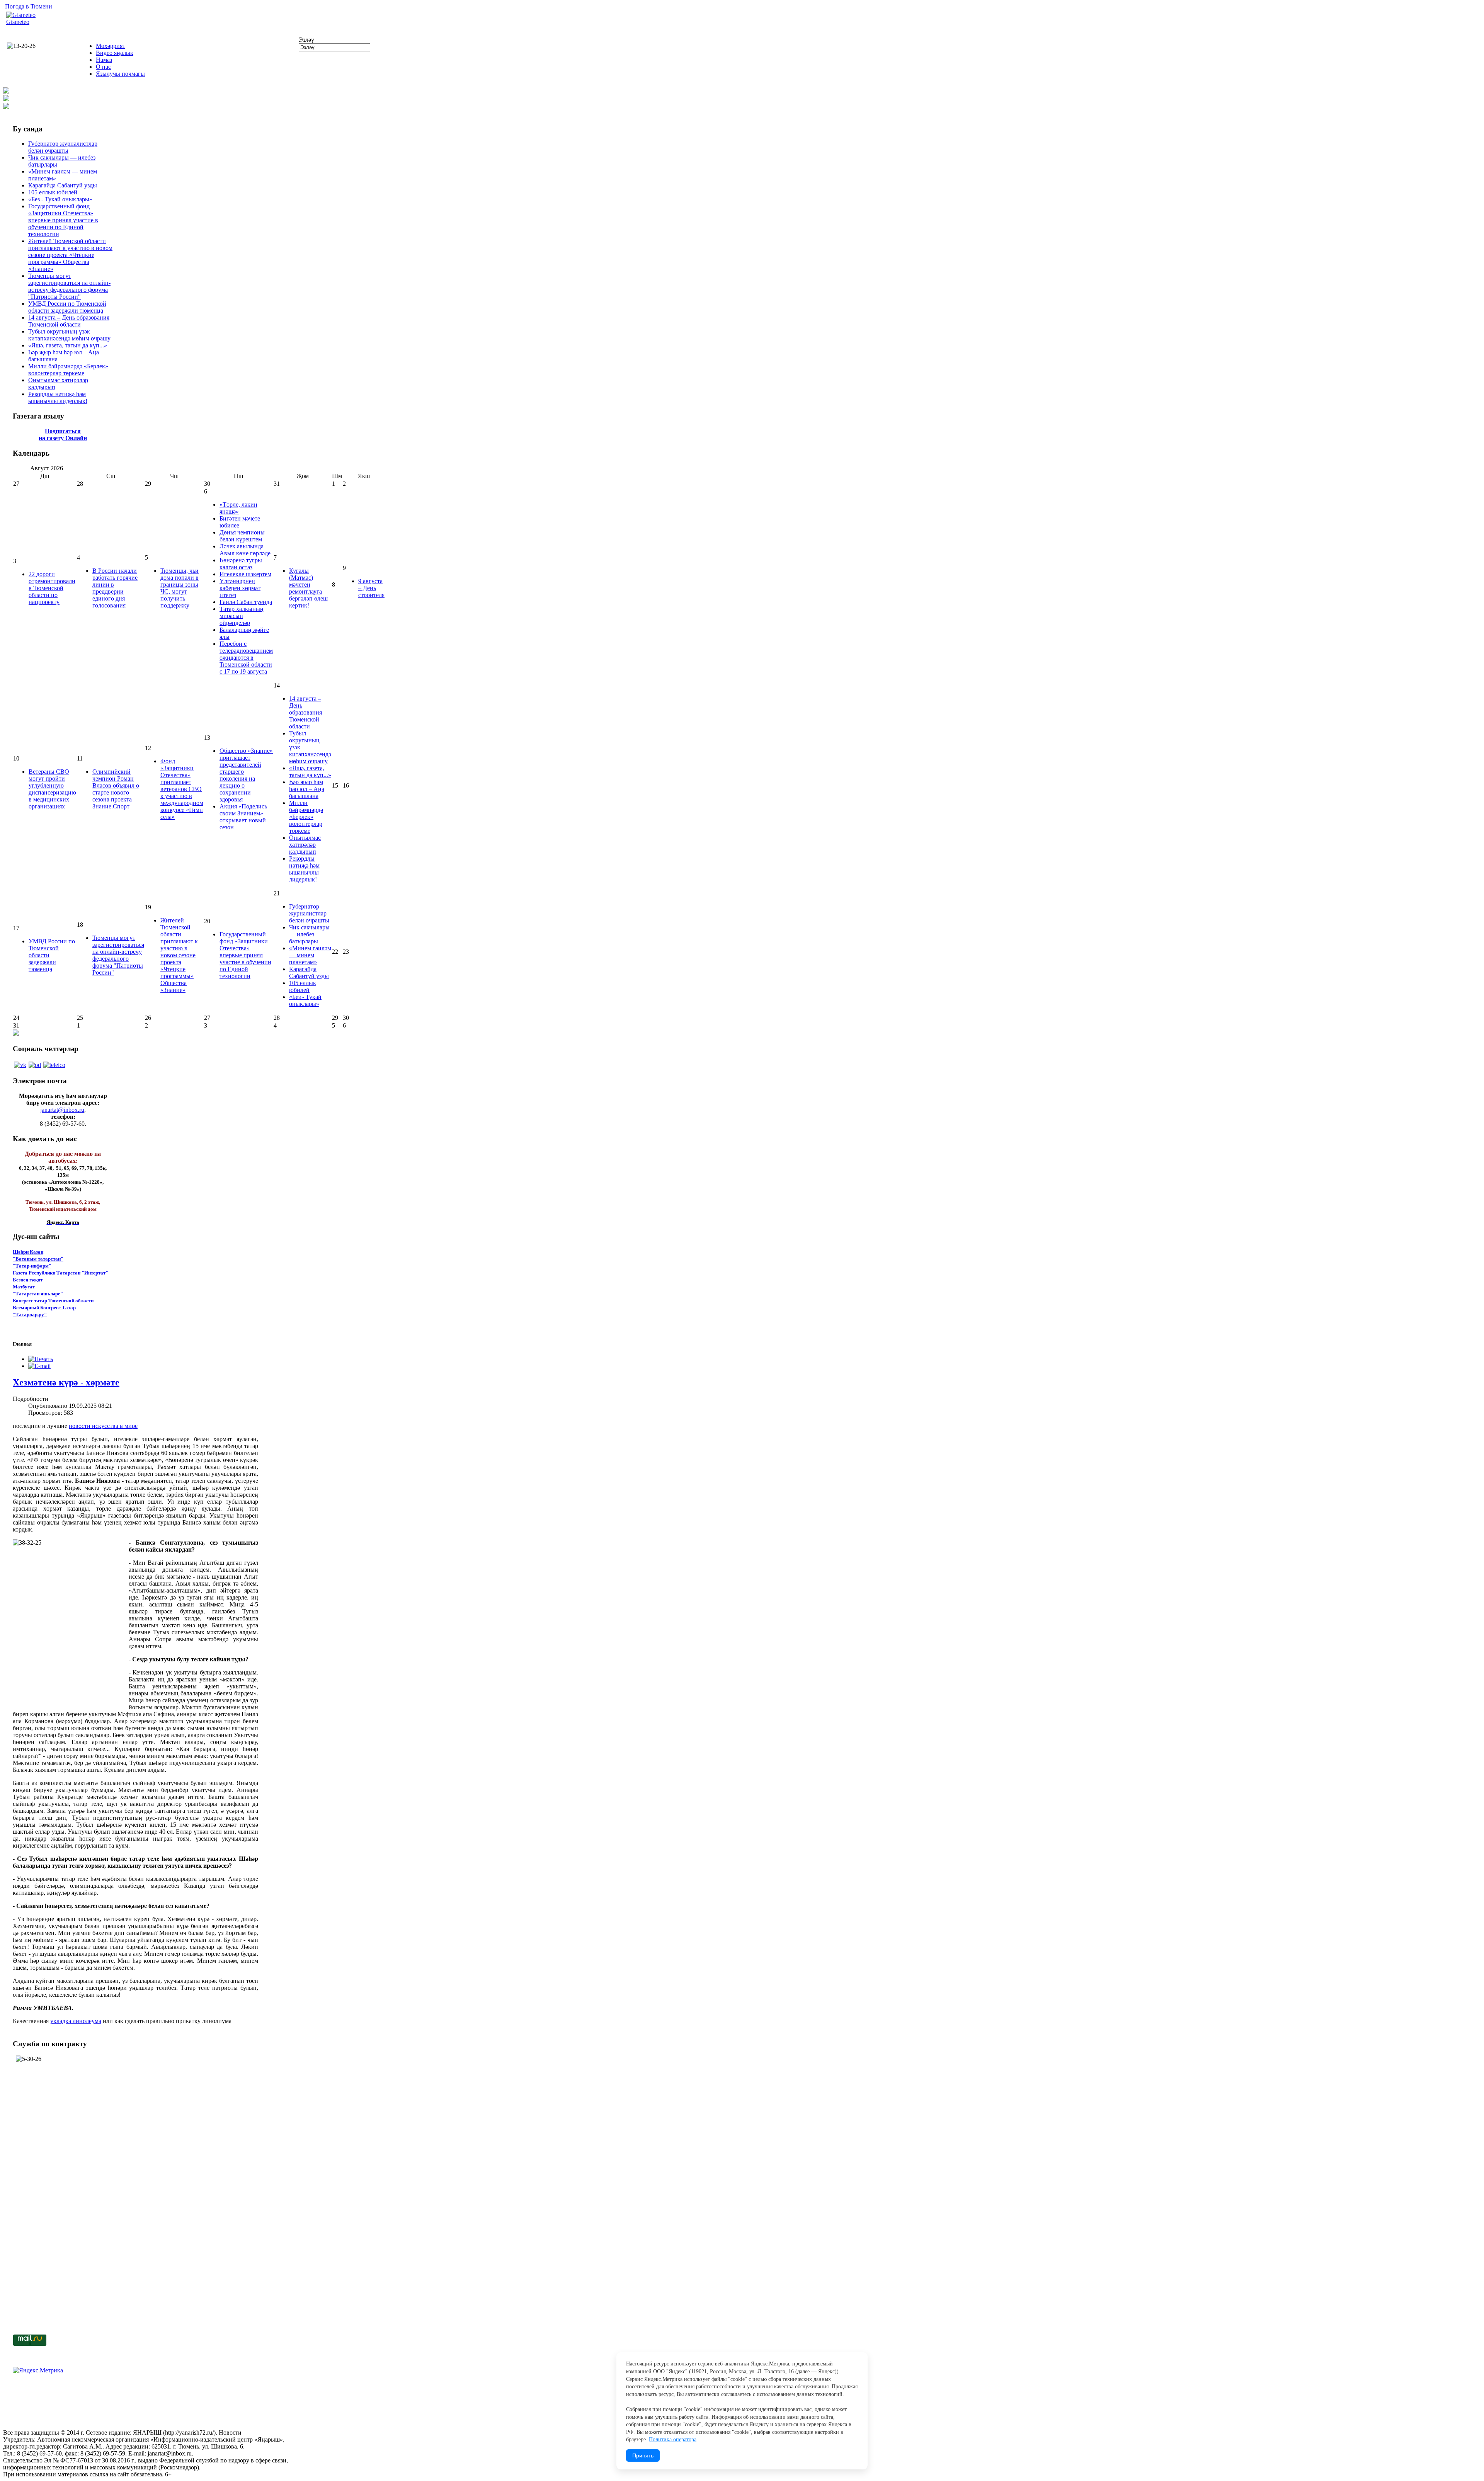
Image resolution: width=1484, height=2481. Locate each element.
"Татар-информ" (32, 1266)
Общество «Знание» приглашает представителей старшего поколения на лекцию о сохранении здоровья (246, 775)
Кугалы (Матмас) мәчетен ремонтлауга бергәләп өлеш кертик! (308, 588)
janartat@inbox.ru (62, 1110)
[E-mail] (39, 1366)
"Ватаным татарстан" (38, 1259)
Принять (643, 2455)
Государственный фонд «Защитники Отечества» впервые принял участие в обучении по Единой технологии (63, 220)
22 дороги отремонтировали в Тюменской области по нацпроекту (52, 588)
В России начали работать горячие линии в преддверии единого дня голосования (115, 588)
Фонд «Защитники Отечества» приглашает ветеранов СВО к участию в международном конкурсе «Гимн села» (182, 789)
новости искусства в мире (103, 1426)
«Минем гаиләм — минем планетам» (310, 955)
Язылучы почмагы (120, 74)
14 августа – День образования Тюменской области (69, 321)
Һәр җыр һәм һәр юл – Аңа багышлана (307, 789)
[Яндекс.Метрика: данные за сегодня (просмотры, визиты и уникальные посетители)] (38, 2370)
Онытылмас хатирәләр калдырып (305, 845)
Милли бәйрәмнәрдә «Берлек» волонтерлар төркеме (68, 370)
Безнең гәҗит (28, 1280)
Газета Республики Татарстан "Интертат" (60, 1273)
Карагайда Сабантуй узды (63, 185)
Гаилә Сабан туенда (246, 602)
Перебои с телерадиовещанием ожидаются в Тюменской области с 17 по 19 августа (246, 658)
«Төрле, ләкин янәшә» (238, 508)
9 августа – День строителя (371, 588)
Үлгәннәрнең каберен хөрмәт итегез (240, 588)
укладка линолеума (76, 2021)
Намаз (104, 60)
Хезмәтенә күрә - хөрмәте (66, 1382)
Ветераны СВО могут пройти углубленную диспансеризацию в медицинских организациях (52, 789)
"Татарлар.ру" (30, 1315)
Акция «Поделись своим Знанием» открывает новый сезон (243, 817)
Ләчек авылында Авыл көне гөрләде (245, 550)
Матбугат (24, 1287)
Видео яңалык (115, 53)
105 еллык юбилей (53, 192)
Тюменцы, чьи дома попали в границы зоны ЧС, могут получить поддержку (180, 588)
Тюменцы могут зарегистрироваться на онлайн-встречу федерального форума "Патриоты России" (69, 286)
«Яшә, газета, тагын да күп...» (68, 345)
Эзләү (306, 40)
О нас (103, 67)
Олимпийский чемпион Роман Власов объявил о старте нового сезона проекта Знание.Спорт (116, 789)
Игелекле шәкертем (245, 574)
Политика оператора (673, 2439)
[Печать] (41, 1359)
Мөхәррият (111, 46)
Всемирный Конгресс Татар (44, 1308)
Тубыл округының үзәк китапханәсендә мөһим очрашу (69, 335)
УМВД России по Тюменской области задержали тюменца (67, 307)
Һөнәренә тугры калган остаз (241, 564)
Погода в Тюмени (29, 6)
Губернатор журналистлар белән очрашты (63, 147)
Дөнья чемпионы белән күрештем (242, 536)
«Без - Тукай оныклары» (60, 199)
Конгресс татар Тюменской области (53, 1301)
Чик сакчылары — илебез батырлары (309, 934)
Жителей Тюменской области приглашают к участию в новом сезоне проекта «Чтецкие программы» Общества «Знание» (70, 255)
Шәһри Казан (28, 1252)
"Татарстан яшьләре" (38, 1294)
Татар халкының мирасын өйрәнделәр (242, 616)
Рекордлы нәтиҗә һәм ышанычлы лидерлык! (58, 397)
